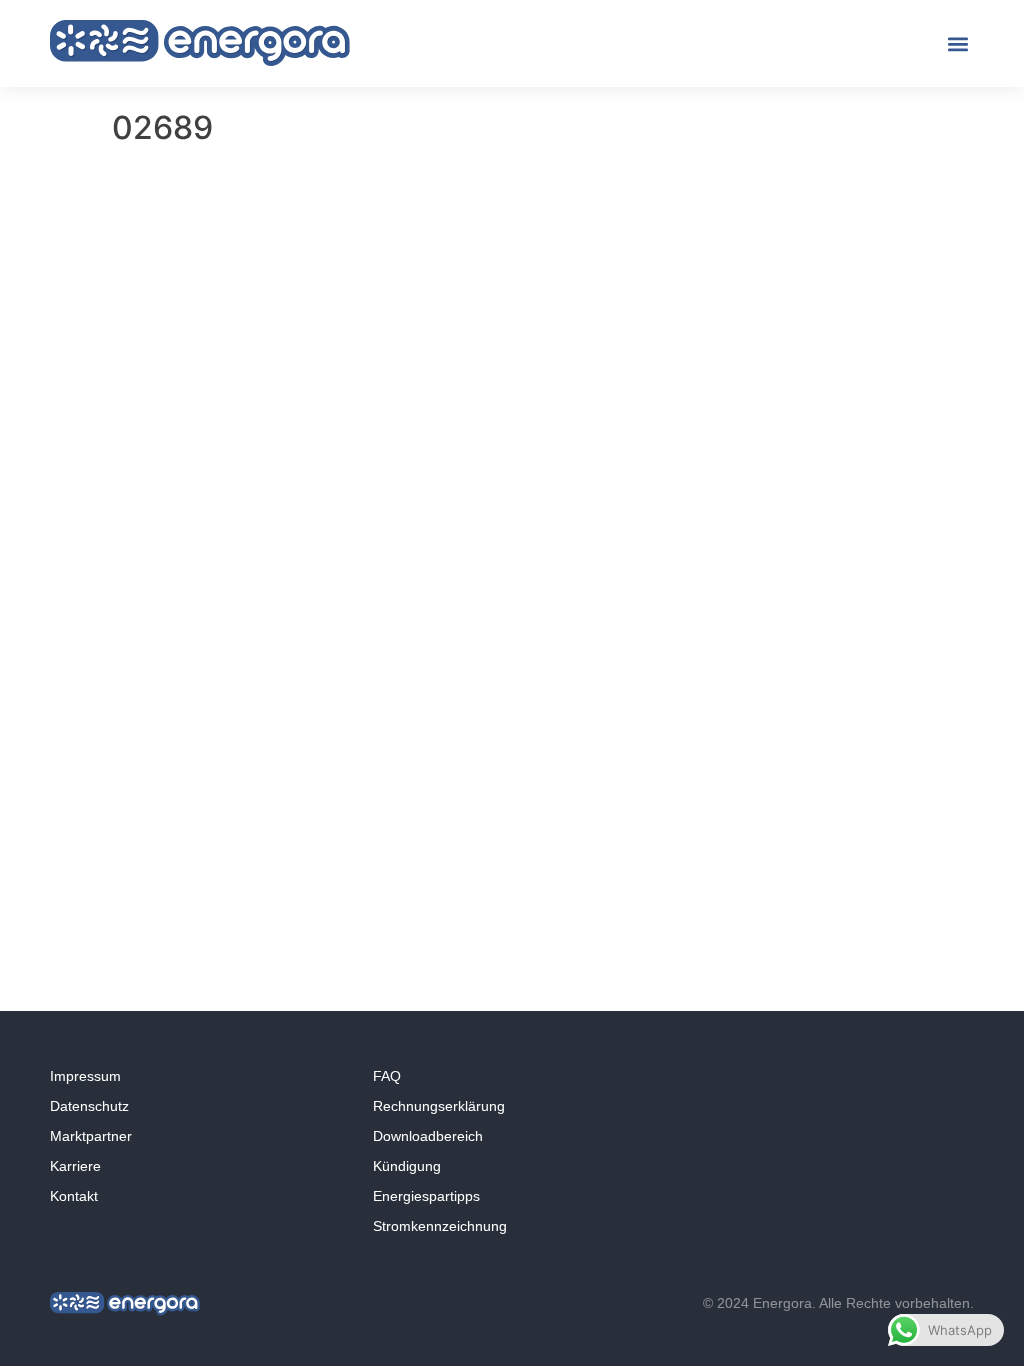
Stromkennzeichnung (440, 1226)
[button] (957, 43)
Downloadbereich (428, 1136)
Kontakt (74, 1196)
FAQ (387, 1076)
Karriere (75, 1166)
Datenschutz (89, 1106)
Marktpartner (91, 1136)
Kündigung (407, 1166)
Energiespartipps (426, 1196)
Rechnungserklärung (439, 1106)
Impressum (85, 1076)
